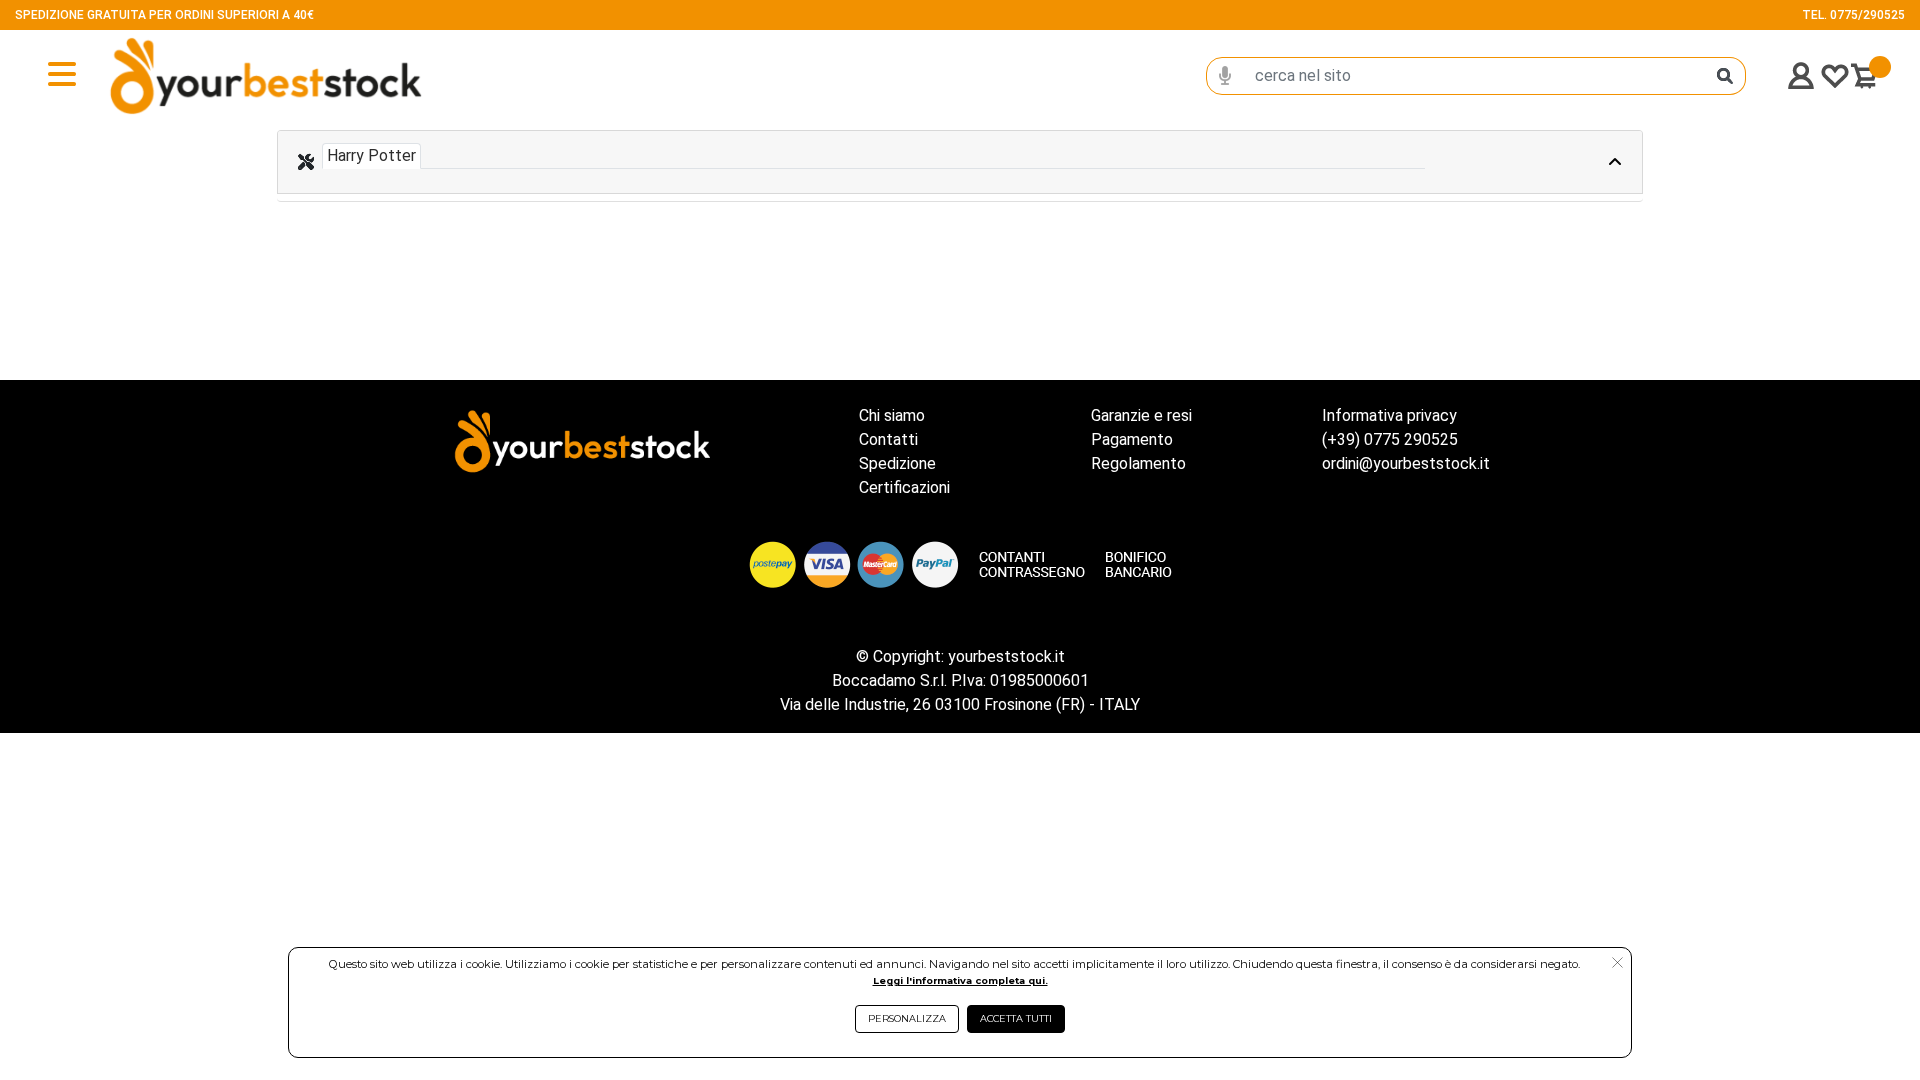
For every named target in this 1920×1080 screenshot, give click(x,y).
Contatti (888, 439)
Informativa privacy (1389, 415)
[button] (1617, 964)
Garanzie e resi (1141, 415)
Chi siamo (892, 415)
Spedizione (897, 463)
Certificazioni (904, 487)
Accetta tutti (1016, 1018)
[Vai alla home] (200, 76)
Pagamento (1132, 439)
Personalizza (907, 1018)
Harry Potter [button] (371, 155)
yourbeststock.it (1006, 656)
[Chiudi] (1567, 162)
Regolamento (1138, 463)
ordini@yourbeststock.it (1406, 463)
